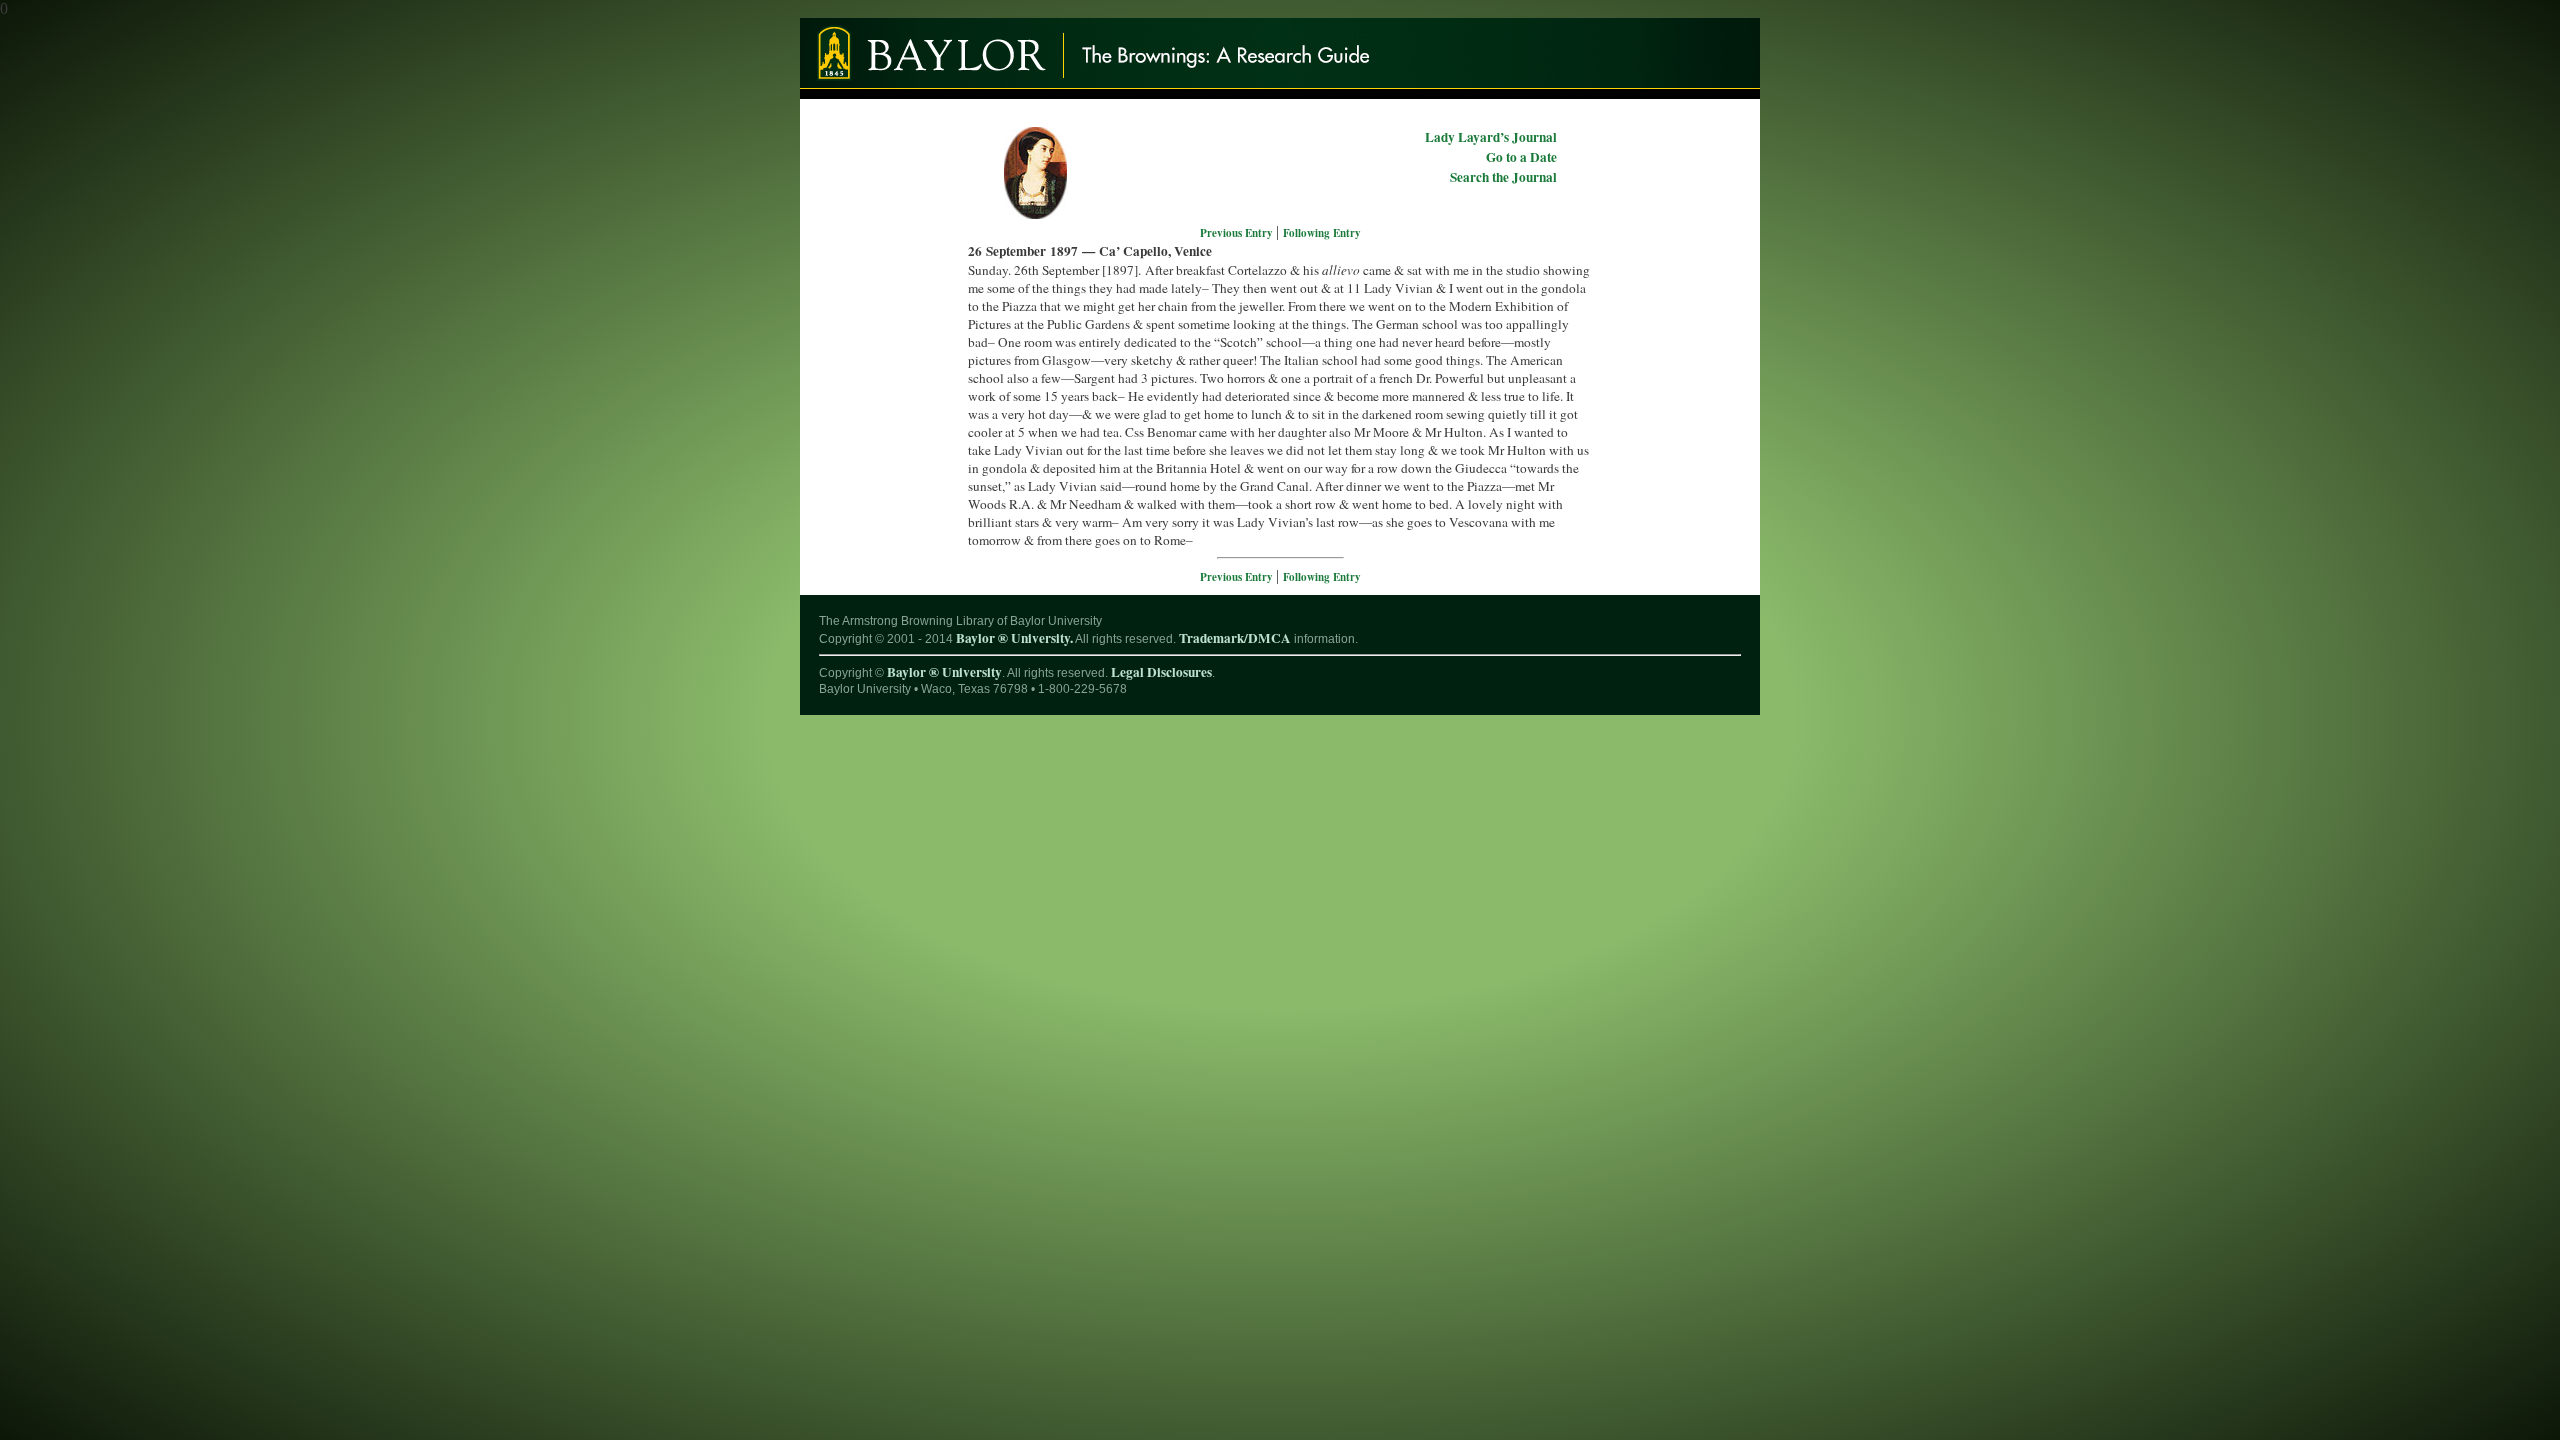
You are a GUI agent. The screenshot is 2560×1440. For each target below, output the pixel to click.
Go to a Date (1521, 157)
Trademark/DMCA (1235, 638)
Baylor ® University (944, 672)
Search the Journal (1503, 177)
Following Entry (1322, 233)
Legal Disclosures (1161, 672)
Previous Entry (1238, 233)
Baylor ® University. (1014, 638)
